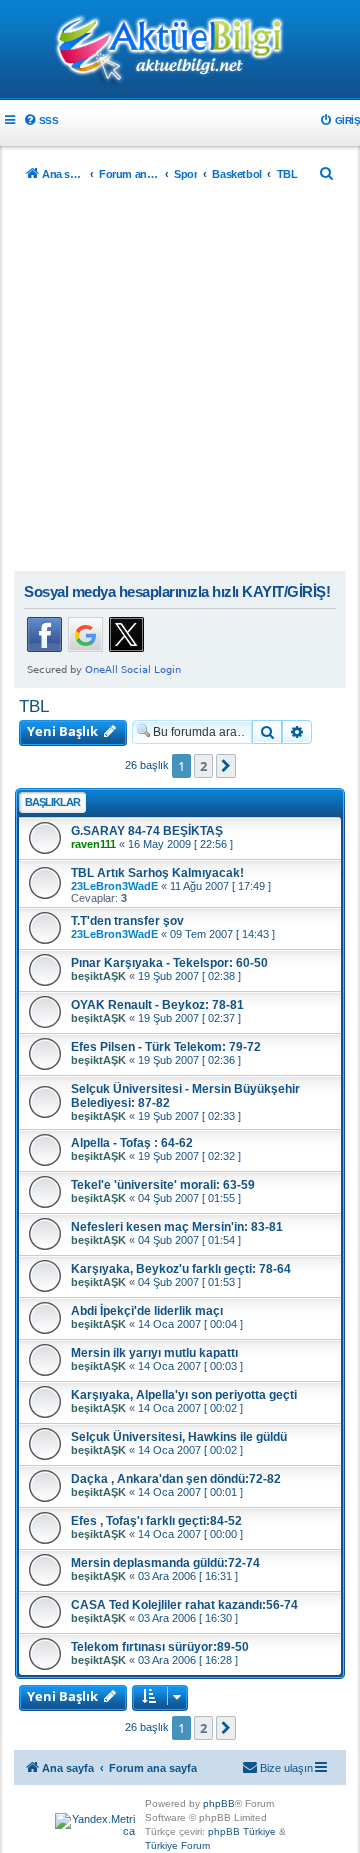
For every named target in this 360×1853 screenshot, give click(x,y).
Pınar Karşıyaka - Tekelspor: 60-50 (169, 963)
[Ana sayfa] (180, 51)
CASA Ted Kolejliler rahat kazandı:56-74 (184, 1605)
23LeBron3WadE (114, 886)
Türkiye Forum (177, 1845)
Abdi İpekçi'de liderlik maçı (147, 1311)
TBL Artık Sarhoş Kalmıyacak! (157, 873)
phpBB (219, 1803)
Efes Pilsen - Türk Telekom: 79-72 (166, 1047)
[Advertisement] (180, 381)
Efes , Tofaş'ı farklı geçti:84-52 (156, 1521)
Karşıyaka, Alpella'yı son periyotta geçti (184, 1395)
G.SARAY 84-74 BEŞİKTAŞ (147, 831)
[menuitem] (40, 120)
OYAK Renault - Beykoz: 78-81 (157, 1005)
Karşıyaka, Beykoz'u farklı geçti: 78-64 (181, 1269)
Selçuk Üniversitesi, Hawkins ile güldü (179, 1437)
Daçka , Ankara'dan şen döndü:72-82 (176, 1479)
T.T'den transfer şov (127, 921)
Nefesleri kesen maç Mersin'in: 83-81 (177, 1227)
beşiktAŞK (98, 976)
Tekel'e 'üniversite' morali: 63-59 (163, 1185)
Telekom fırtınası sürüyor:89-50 (160, 1647)
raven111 (93, 844)
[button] (226, 766)
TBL (34, 706)
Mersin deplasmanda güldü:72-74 (165, 1563)
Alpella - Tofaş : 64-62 (132, 1143)
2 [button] (203, 766)
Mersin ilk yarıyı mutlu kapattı (154, 1353)
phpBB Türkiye (242, 1831)
